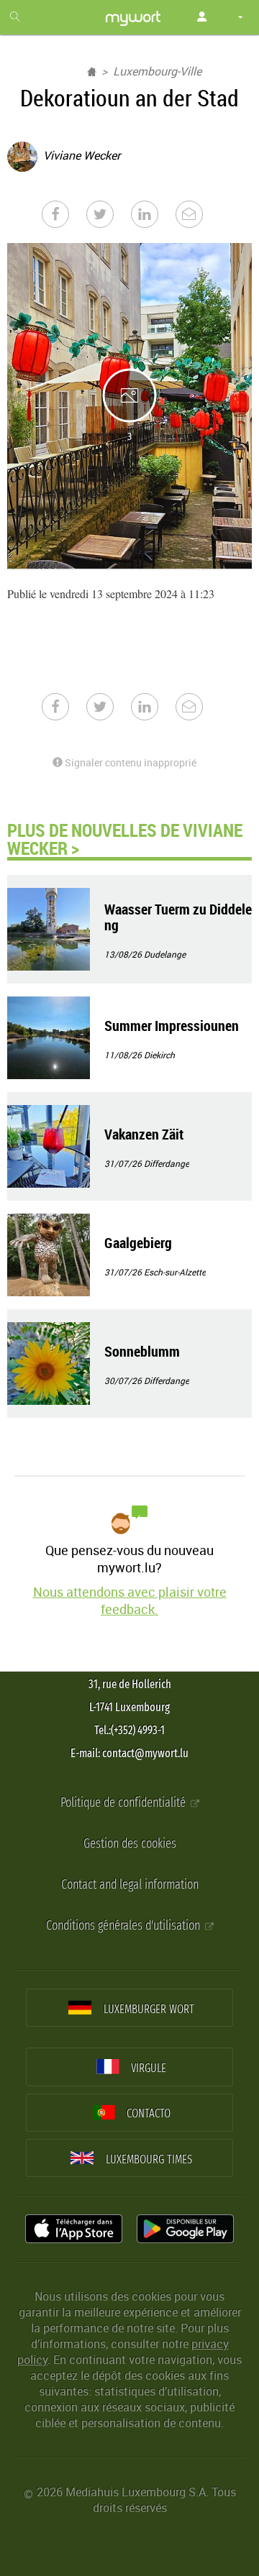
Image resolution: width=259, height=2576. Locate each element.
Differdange (167, 1163)
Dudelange (165, 954)
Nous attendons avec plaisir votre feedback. (130, 1600)
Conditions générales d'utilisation (124, 1926)
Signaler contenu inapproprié (129, 762)
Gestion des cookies (130, 1844)
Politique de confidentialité (124, 1803)
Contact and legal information (130, 1885)
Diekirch (159, 1055)
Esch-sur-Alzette (175, 1272)
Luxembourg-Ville (157, 71)
